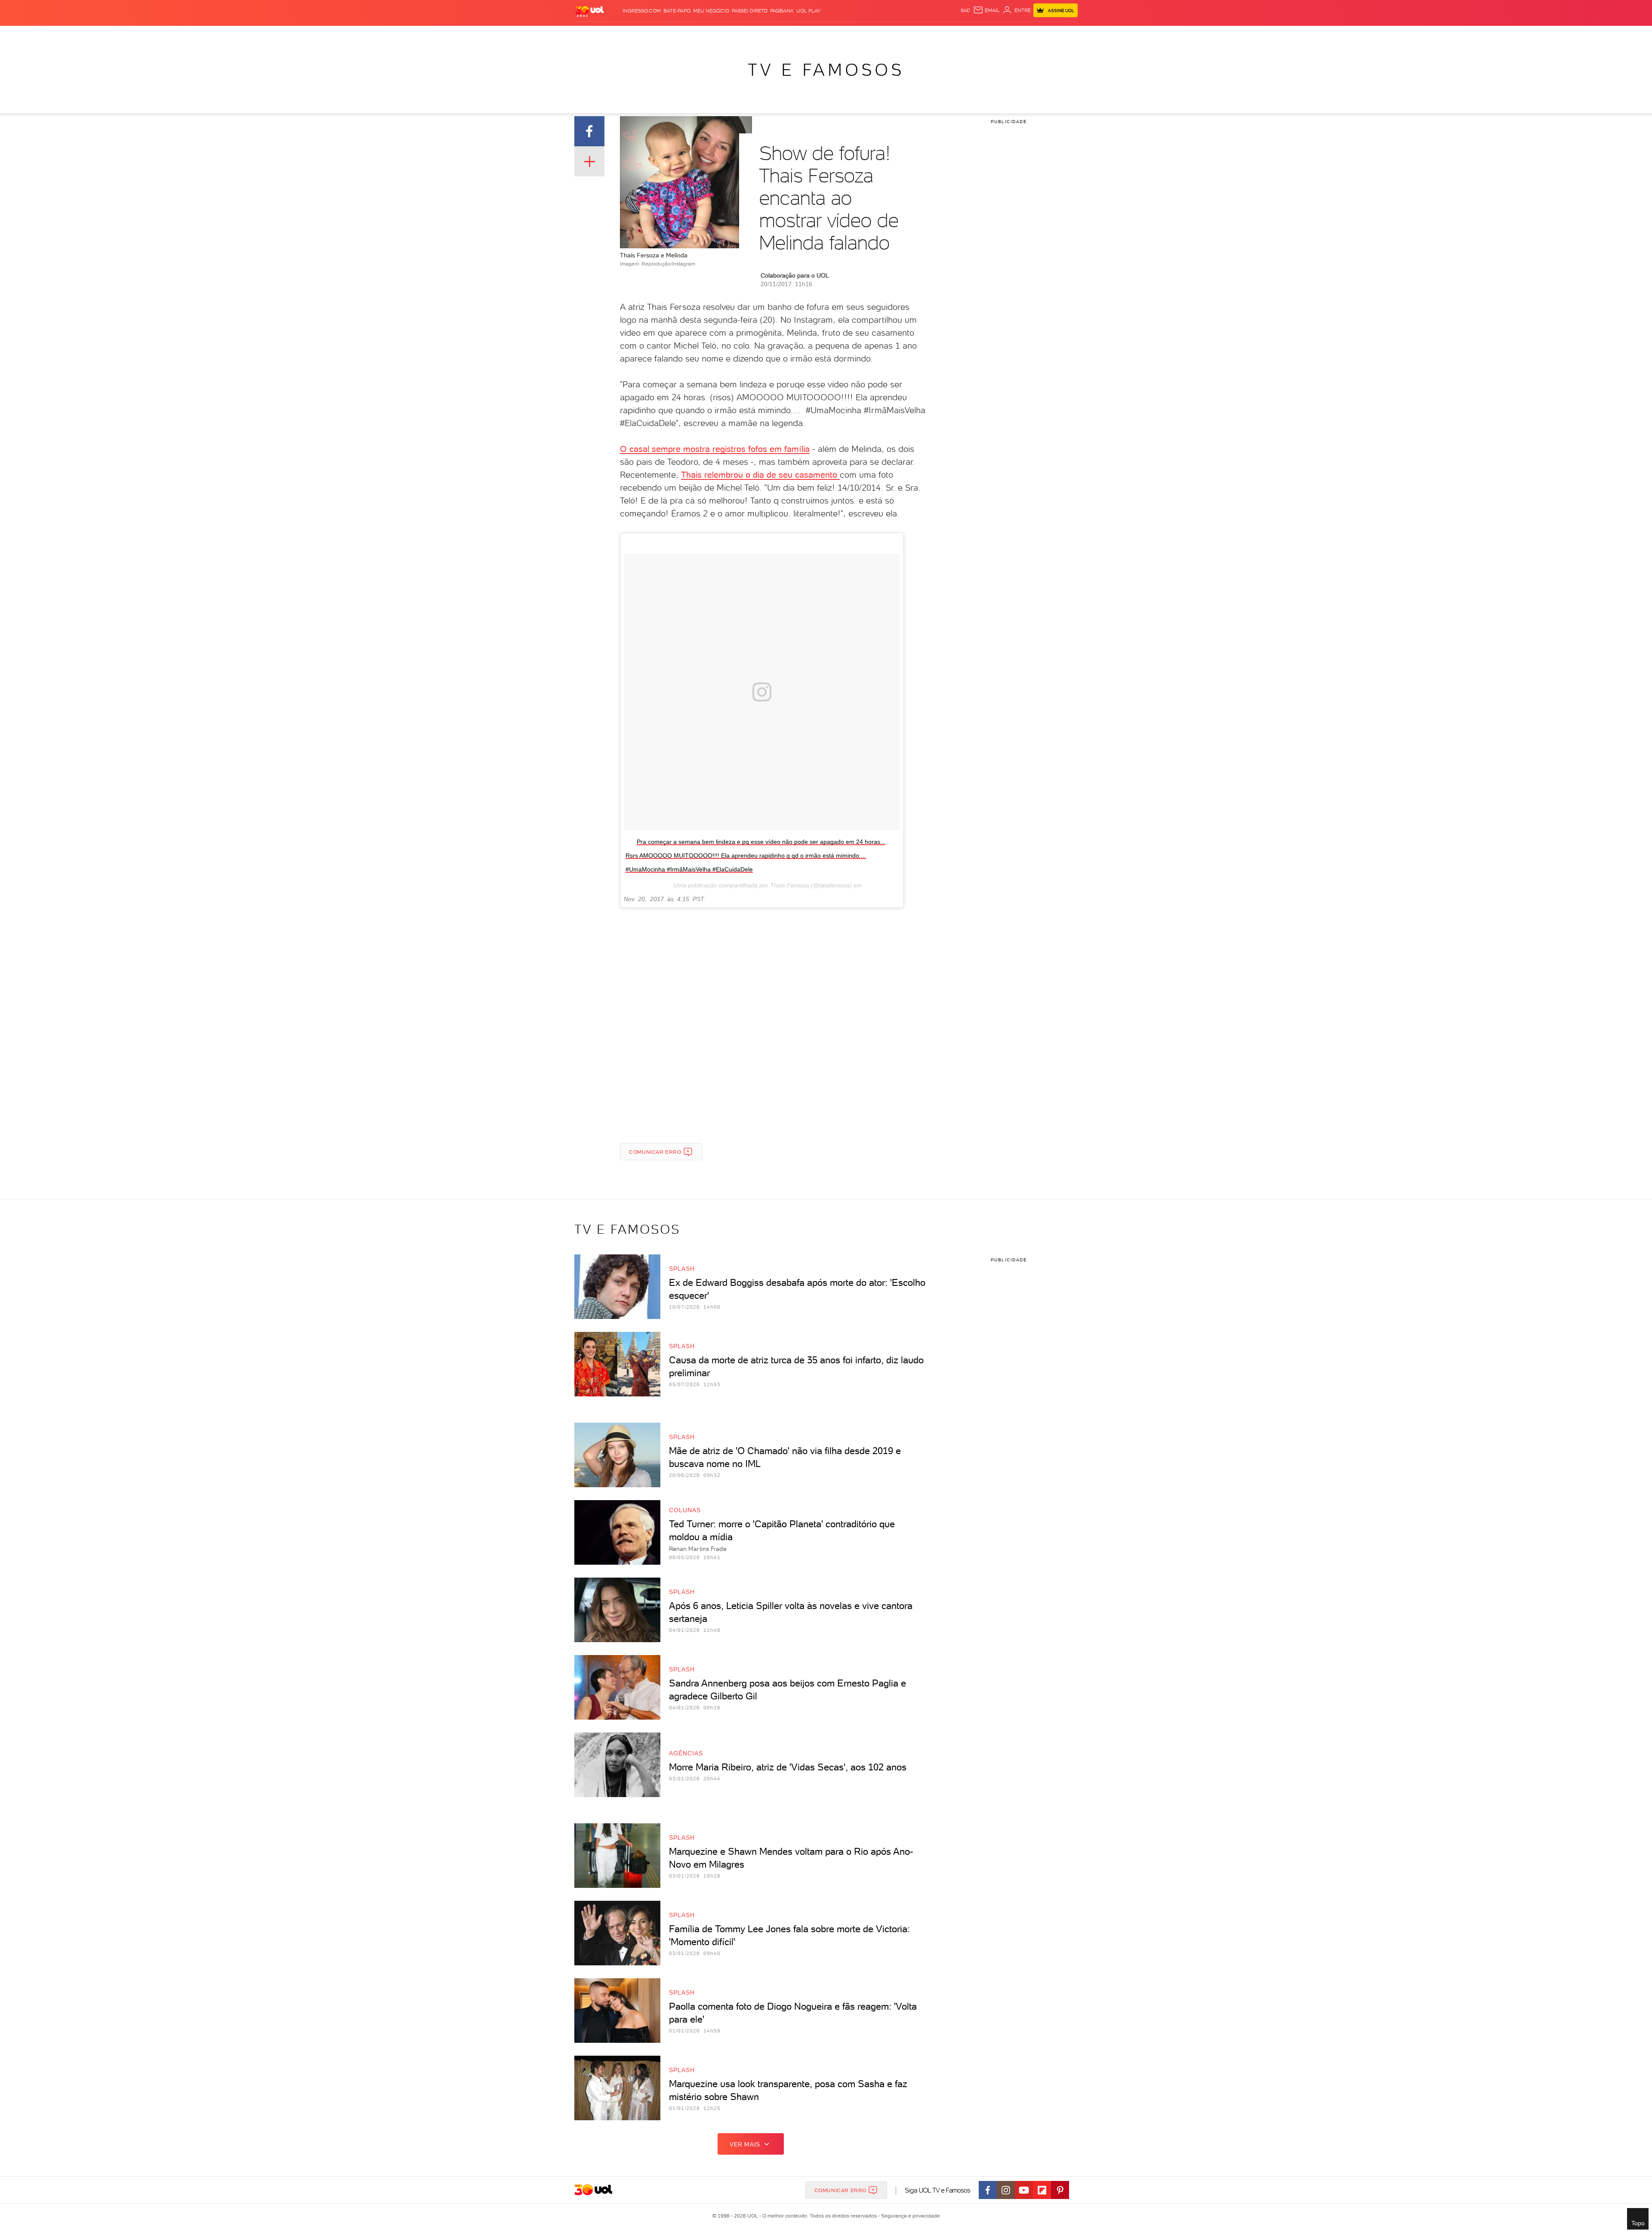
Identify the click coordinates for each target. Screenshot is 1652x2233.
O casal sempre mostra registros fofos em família (715, 449)
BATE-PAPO (677, 11)
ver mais (745, 2144)
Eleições (636, 35)
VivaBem (883, 35)
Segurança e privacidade (909, 2216)
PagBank (782, 11)
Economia (749, 35)
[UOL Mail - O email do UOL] (986, 10)
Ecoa (917, 35)
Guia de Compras (1056, 35)
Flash (611, 35)
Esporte (800, 35)
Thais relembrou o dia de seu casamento (760, 475)
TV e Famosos (826, 70)
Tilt (902, 35)
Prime (1001, 35)
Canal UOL (942, 35)
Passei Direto (750, 11)
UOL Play (808, 11)
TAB (986, 35)
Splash (826, 35)
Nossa (969, 35)
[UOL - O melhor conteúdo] (589, 11)
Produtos (585, 35)
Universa (854, 35)
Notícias (665, 35)
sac (966, 10)
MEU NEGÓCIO (711, 11)
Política (694, 35)
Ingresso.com (642, 11)
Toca (1019, 35)
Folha (775, 35)
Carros (720, 35)
